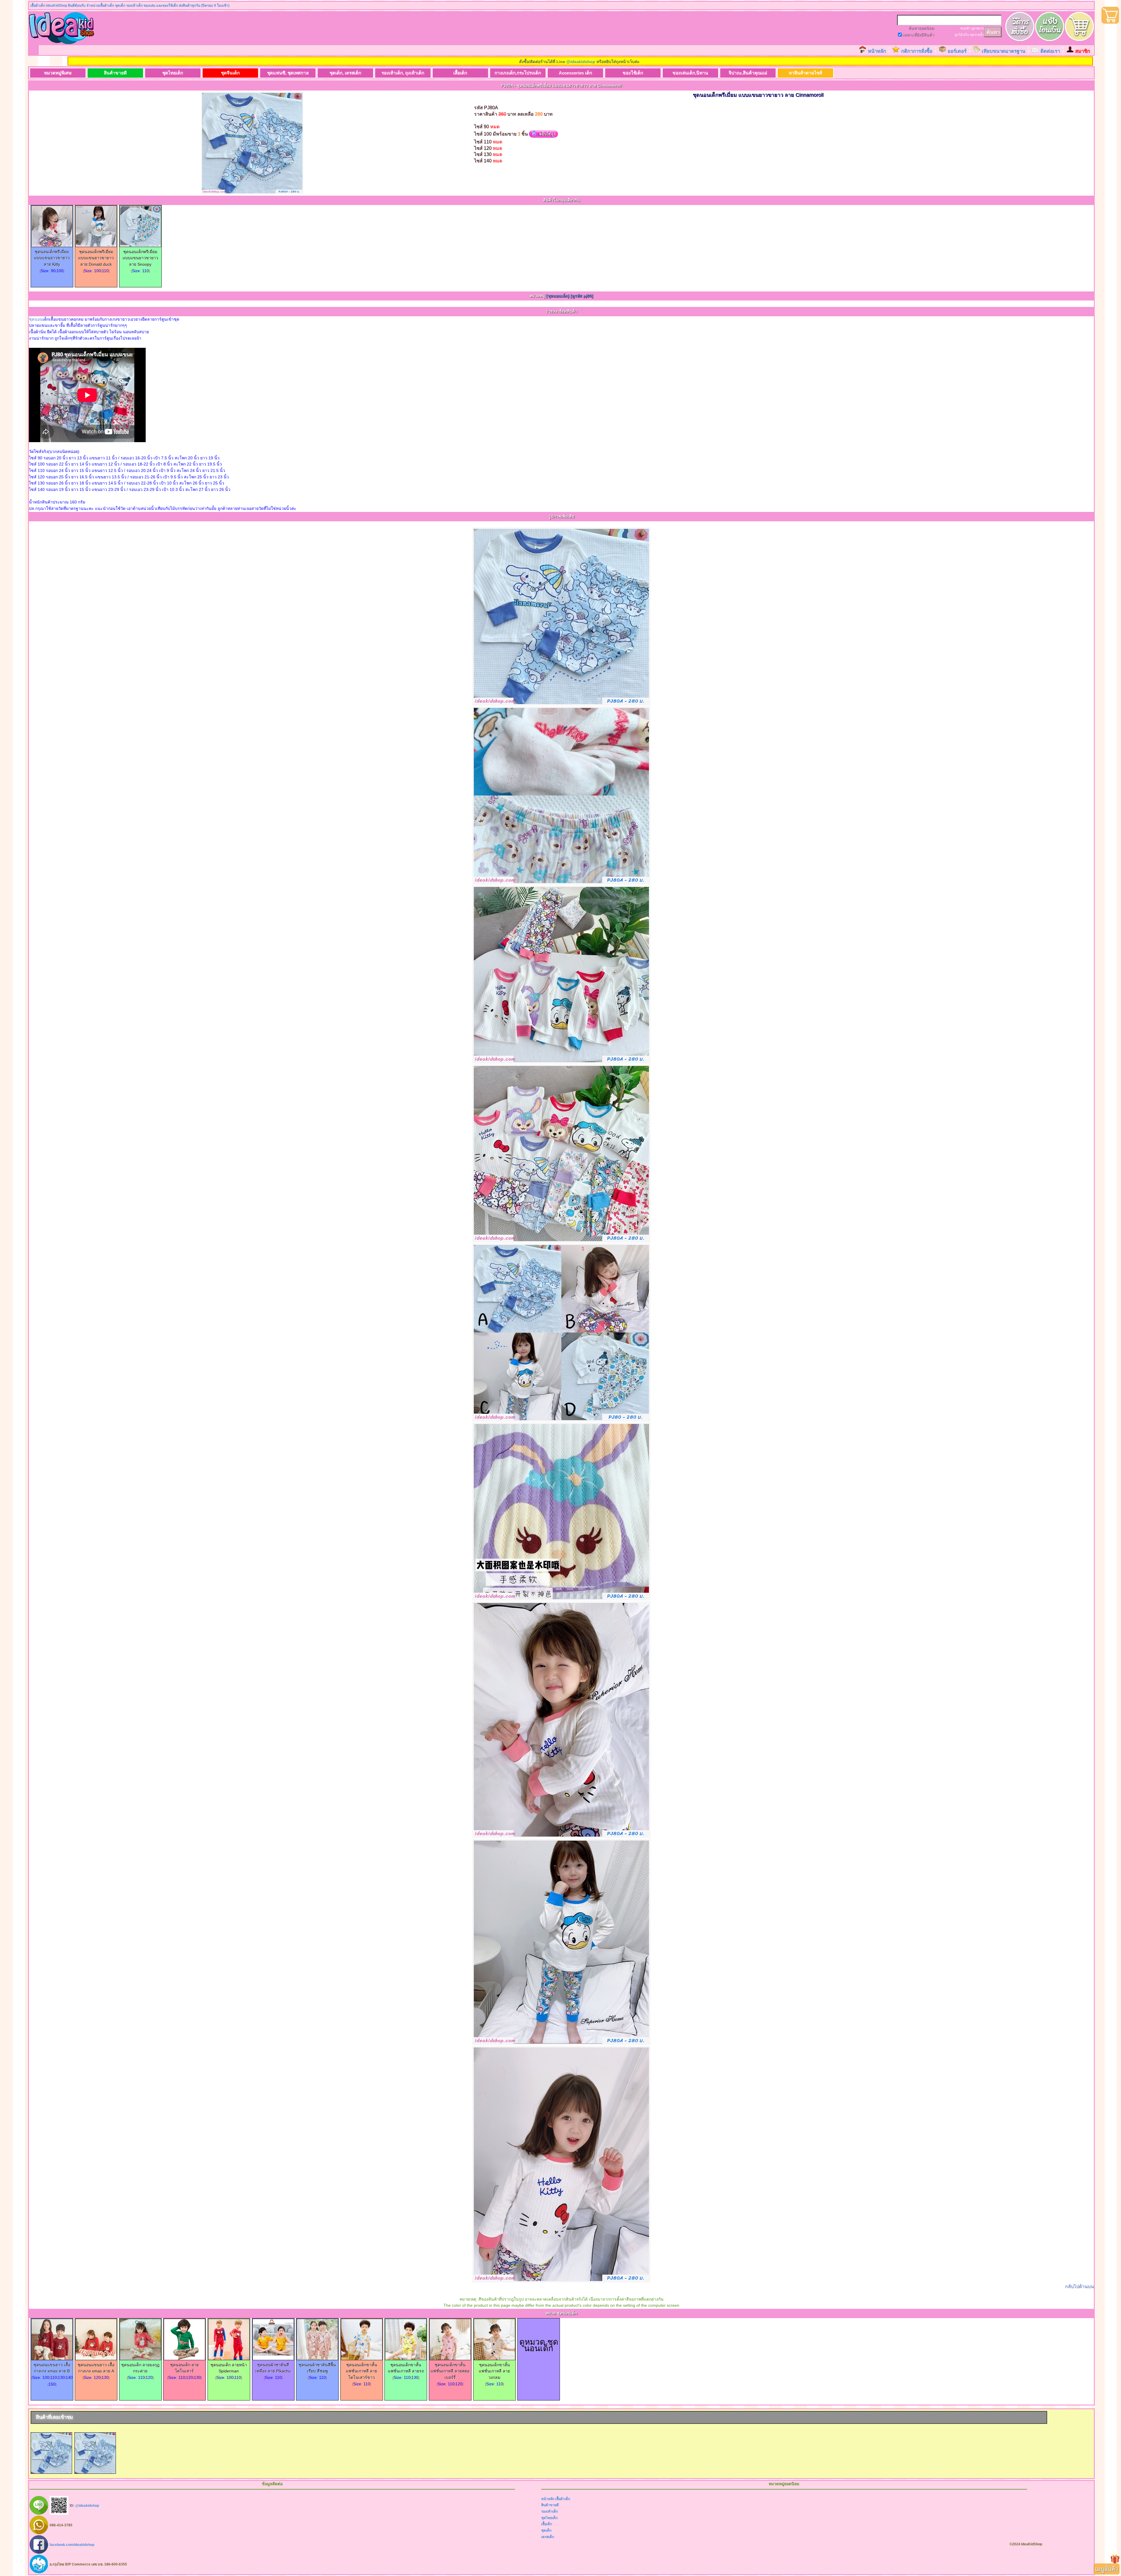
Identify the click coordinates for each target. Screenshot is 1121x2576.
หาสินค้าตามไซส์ (805, 73)
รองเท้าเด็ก (550, 2511)
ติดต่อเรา (1050, 51)
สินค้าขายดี (115, 73)
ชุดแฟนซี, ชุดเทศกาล (288, 73)
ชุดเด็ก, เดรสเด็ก (345, 73)
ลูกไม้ (959, 35)
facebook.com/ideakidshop (72, 2544)
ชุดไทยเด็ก (173, 73)
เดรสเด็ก (548, 2537)
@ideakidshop (581, 62)
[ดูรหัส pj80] (582, 296)
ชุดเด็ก (546, 2530)
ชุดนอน (36, 319)
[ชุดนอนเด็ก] (558, 296)
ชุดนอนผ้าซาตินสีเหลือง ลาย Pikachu (273, 2368)
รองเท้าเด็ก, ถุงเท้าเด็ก (403, 73)
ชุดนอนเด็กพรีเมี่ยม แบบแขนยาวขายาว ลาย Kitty (52, 258)
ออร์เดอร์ (957, 51)
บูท (973, 28)
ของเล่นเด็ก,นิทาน (690, 73)
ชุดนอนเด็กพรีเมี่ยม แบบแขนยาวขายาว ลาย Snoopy (140, 258)
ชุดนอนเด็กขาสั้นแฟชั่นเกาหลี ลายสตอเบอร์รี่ (450, 2371)
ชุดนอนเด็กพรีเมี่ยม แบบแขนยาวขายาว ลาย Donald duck (96, 258)
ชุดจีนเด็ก (230, 73)
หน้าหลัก (877, 51)
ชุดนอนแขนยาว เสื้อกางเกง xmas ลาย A (96, 2368)
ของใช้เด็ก (633, 73)
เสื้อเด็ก (460, 73)
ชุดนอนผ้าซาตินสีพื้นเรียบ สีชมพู (317, 2368)
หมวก (980, 28)
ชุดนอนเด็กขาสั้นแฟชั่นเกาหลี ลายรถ (406, 2368)
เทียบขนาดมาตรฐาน (1003, 51)
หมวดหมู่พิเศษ (58, 73)
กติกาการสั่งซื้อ (917, 51)
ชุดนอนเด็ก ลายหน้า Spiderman (229, 2368)
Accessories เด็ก (575, 73)
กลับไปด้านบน (1079, 2286)
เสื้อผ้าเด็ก (563, 2499)
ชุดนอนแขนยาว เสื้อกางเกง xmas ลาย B (52, 2368)
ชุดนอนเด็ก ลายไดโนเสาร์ (184, 2368)
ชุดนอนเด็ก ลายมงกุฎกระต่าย (140, 2368)
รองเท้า (965, 28)
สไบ (966, 35)
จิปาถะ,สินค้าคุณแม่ (748, 73)
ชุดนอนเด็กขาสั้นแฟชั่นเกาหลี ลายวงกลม (494, 2371)
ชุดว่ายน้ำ (977, 35)
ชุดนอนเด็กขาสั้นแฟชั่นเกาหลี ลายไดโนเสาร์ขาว (362, 2371)
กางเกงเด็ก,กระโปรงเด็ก (518, 73)
